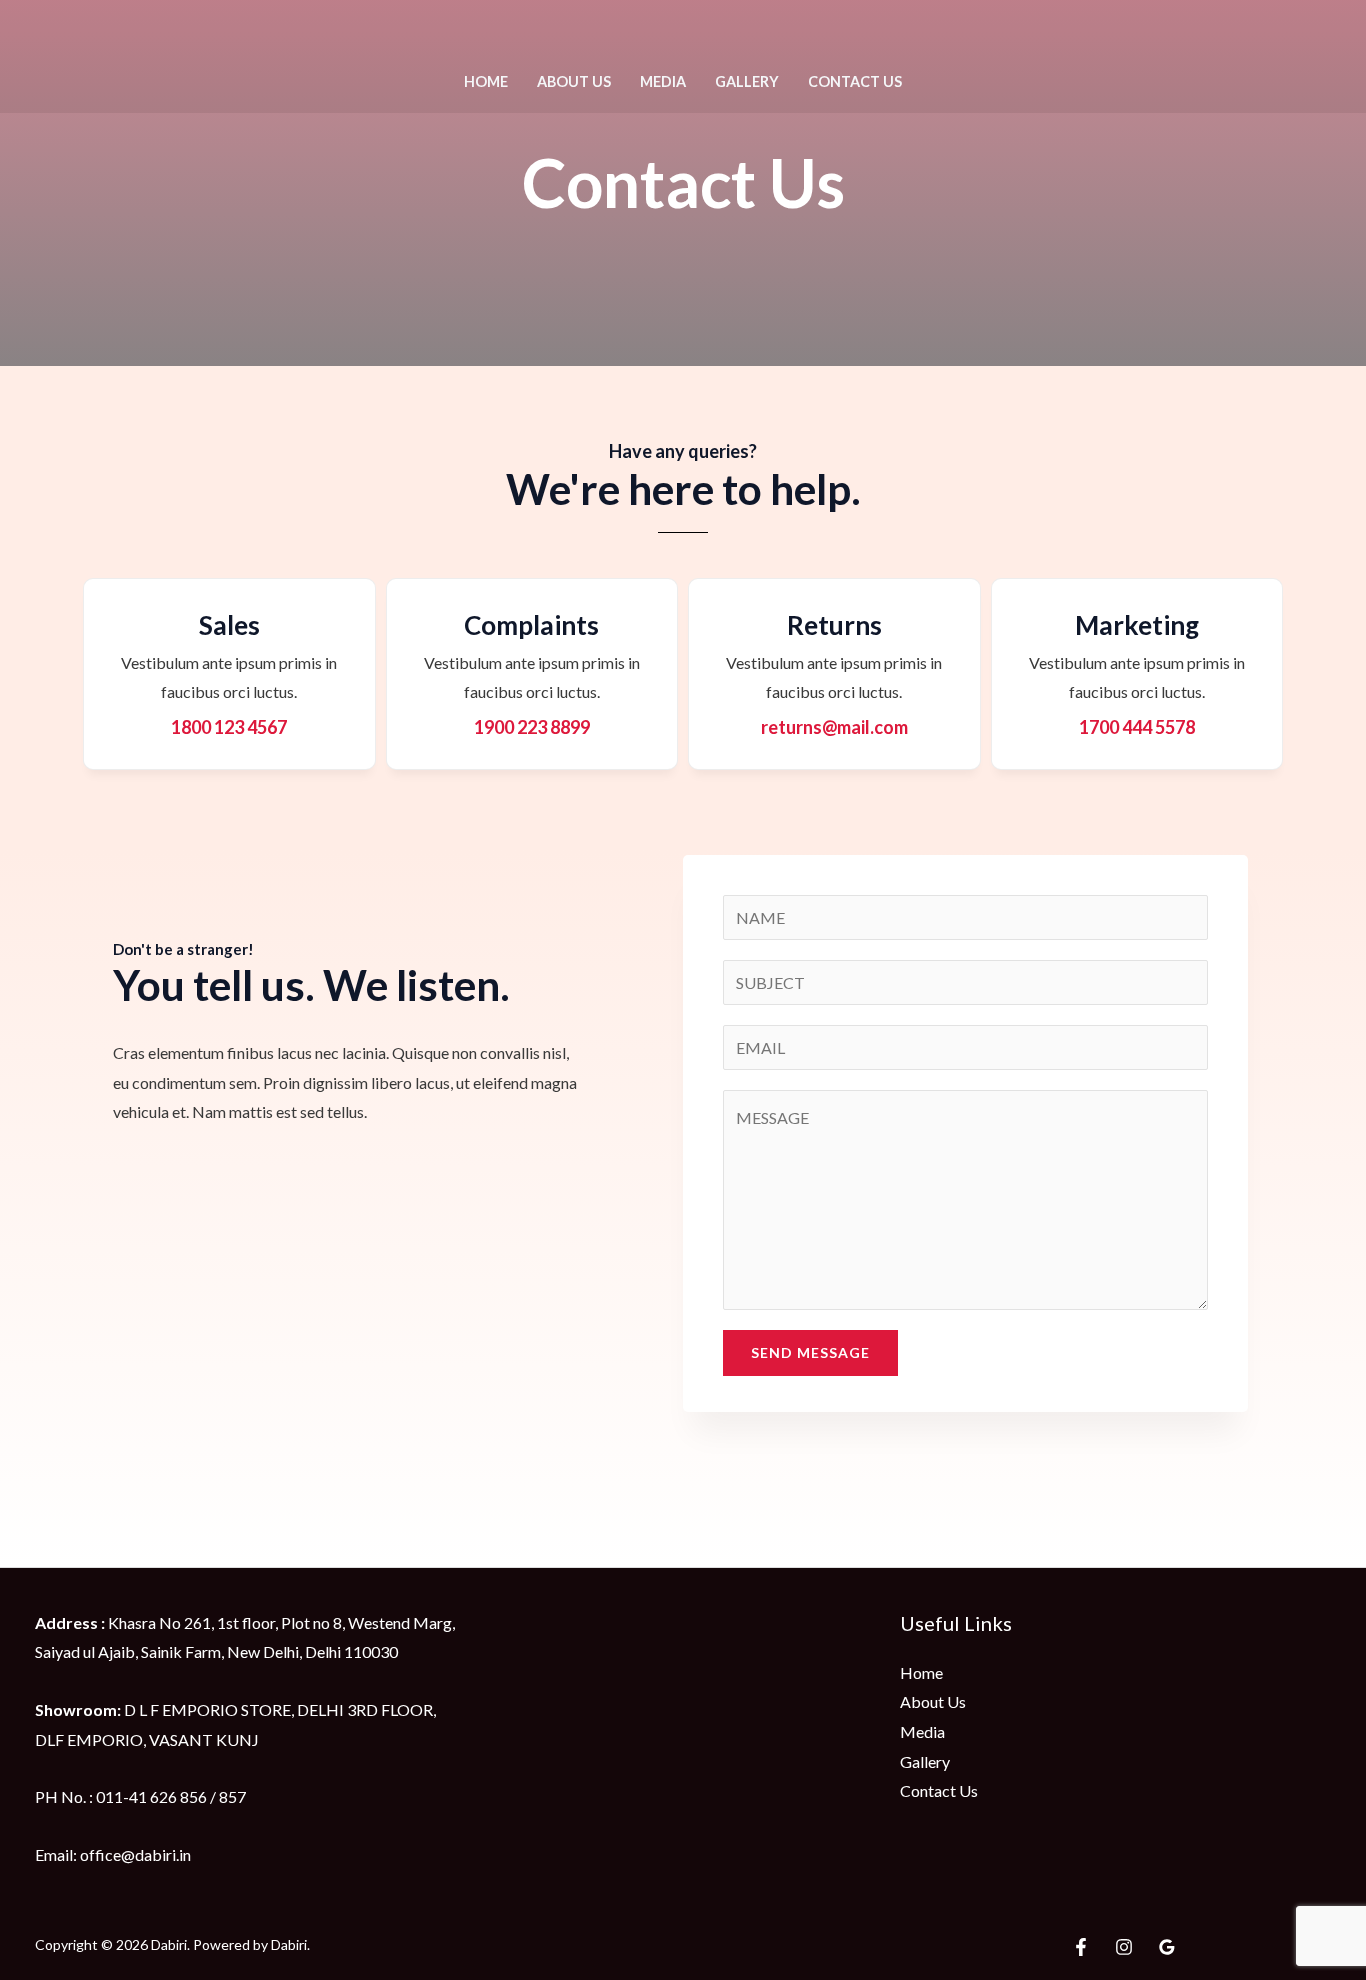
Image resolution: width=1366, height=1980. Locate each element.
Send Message (810, 1352)
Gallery (747, 81)
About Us (574, 81)
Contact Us (855, 81)
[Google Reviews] (1167, 1947)
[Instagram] (1124, 1947)
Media (663, 81)
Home (486, 81)
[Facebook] (1081, 1947)
